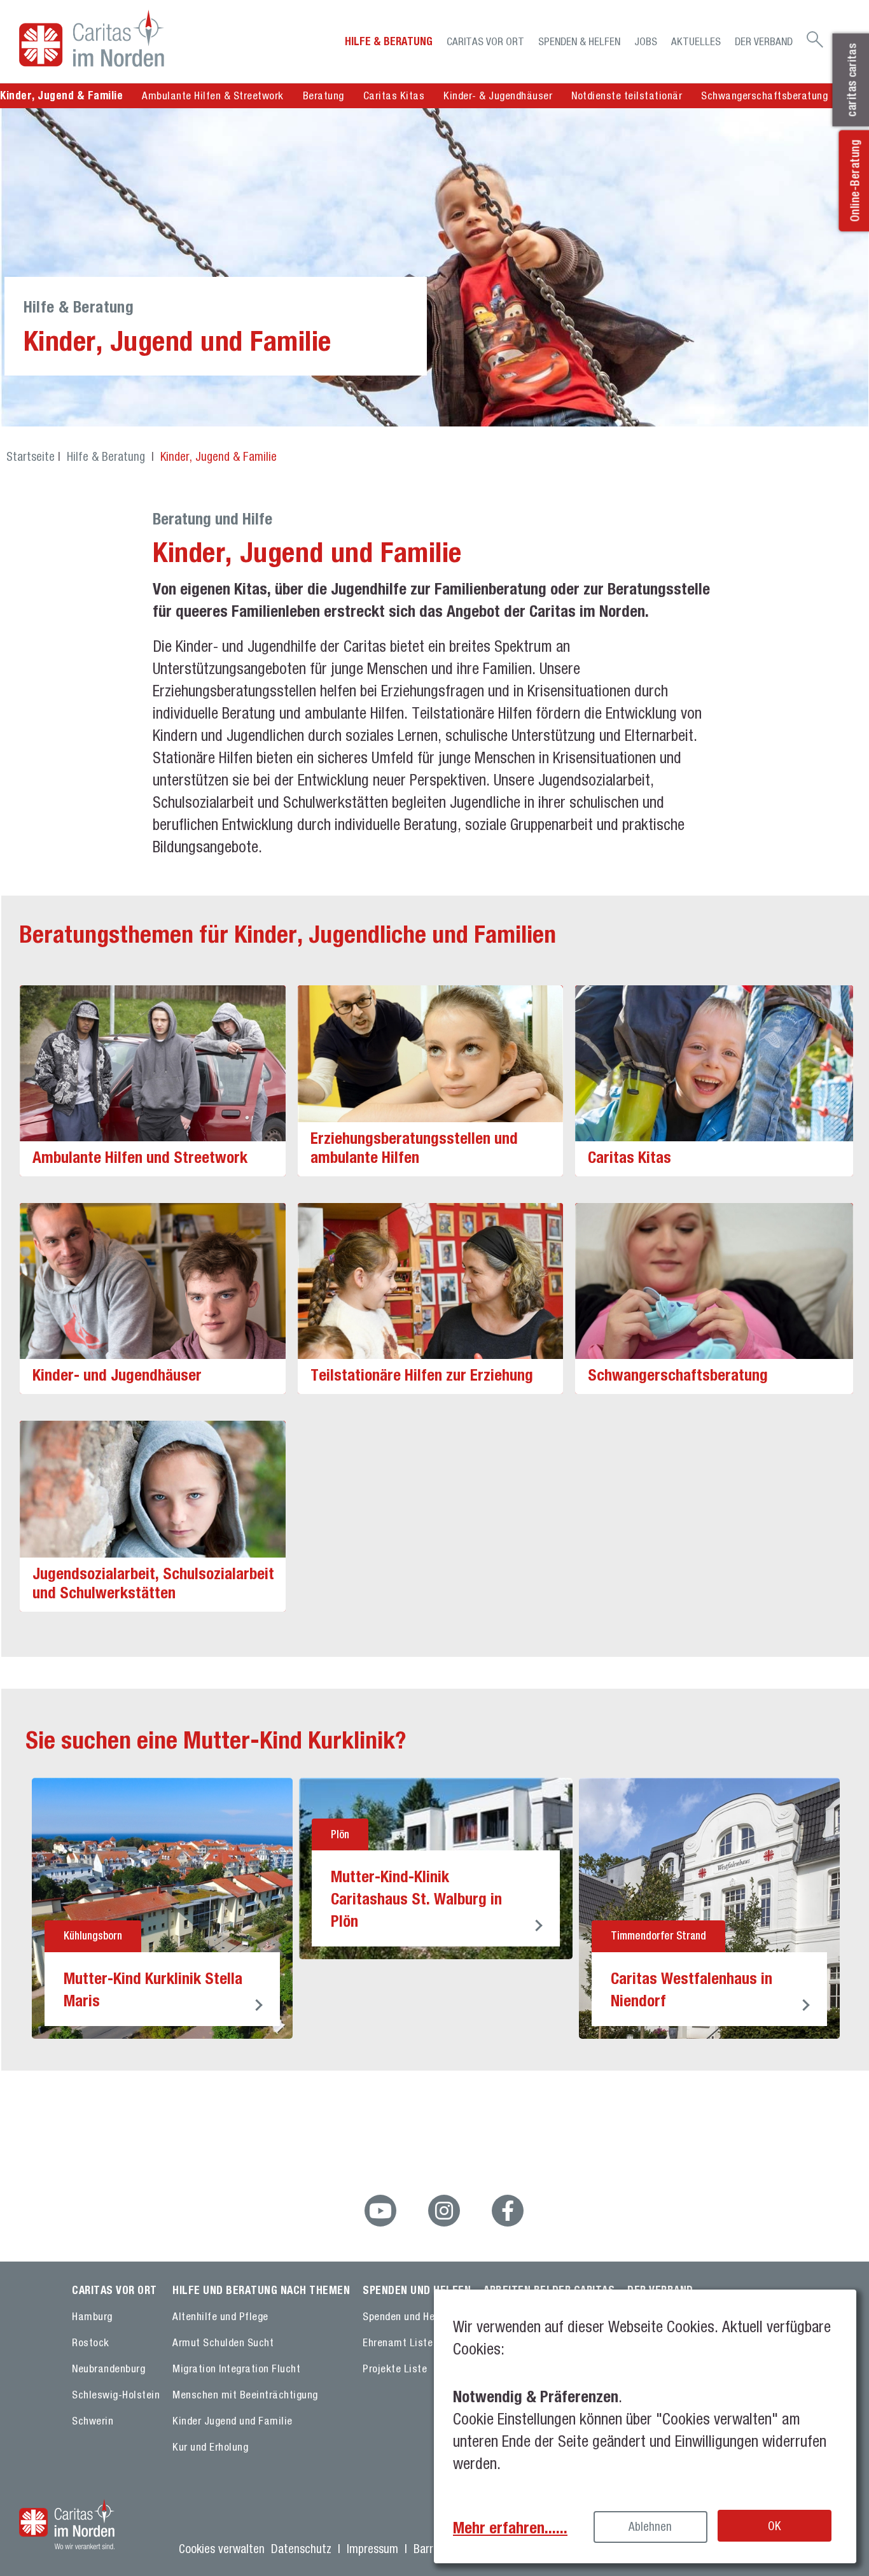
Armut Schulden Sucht (223, 2342)
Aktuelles (696, 41)
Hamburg (92, 2316)
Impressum (372, 2549)
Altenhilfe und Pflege (220, 2316)
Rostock (91, 2342)
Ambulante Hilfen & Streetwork (213, 95)
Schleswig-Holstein (116, 2395)
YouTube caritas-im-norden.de (380, 2211)
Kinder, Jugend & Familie (219, 456)
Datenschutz (301, 2549)
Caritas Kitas (394, 95)
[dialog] (645, 2426)
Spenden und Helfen (407, 2316)
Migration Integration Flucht (236, 2368)
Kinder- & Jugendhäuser (498, 95)
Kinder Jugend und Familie (233, 2421)
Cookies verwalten (222, 2549)
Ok (774, 2526)
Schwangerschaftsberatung (764, 95)
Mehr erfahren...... (510, 2527)
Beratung (323, 95)
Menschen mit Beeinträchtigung (245, 2395)
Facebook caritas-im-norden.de (508, 2211)
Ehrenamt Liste (398, 2342)
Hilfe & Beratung (389, 41)
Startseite (31, 456)
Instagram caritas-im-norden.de (444, 2211)
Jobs (646, 41)
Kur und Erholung (210, 2447)
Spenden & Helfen (579, 41)
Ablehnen (650, 2526)
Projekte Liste (395, 2368)
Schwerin (93, 2421)
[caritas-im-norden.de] (120, 38)
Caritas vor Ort (485, 41)
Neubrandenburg (108, 2368)
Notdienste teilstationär (627, 95)
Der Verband (764, 41)
